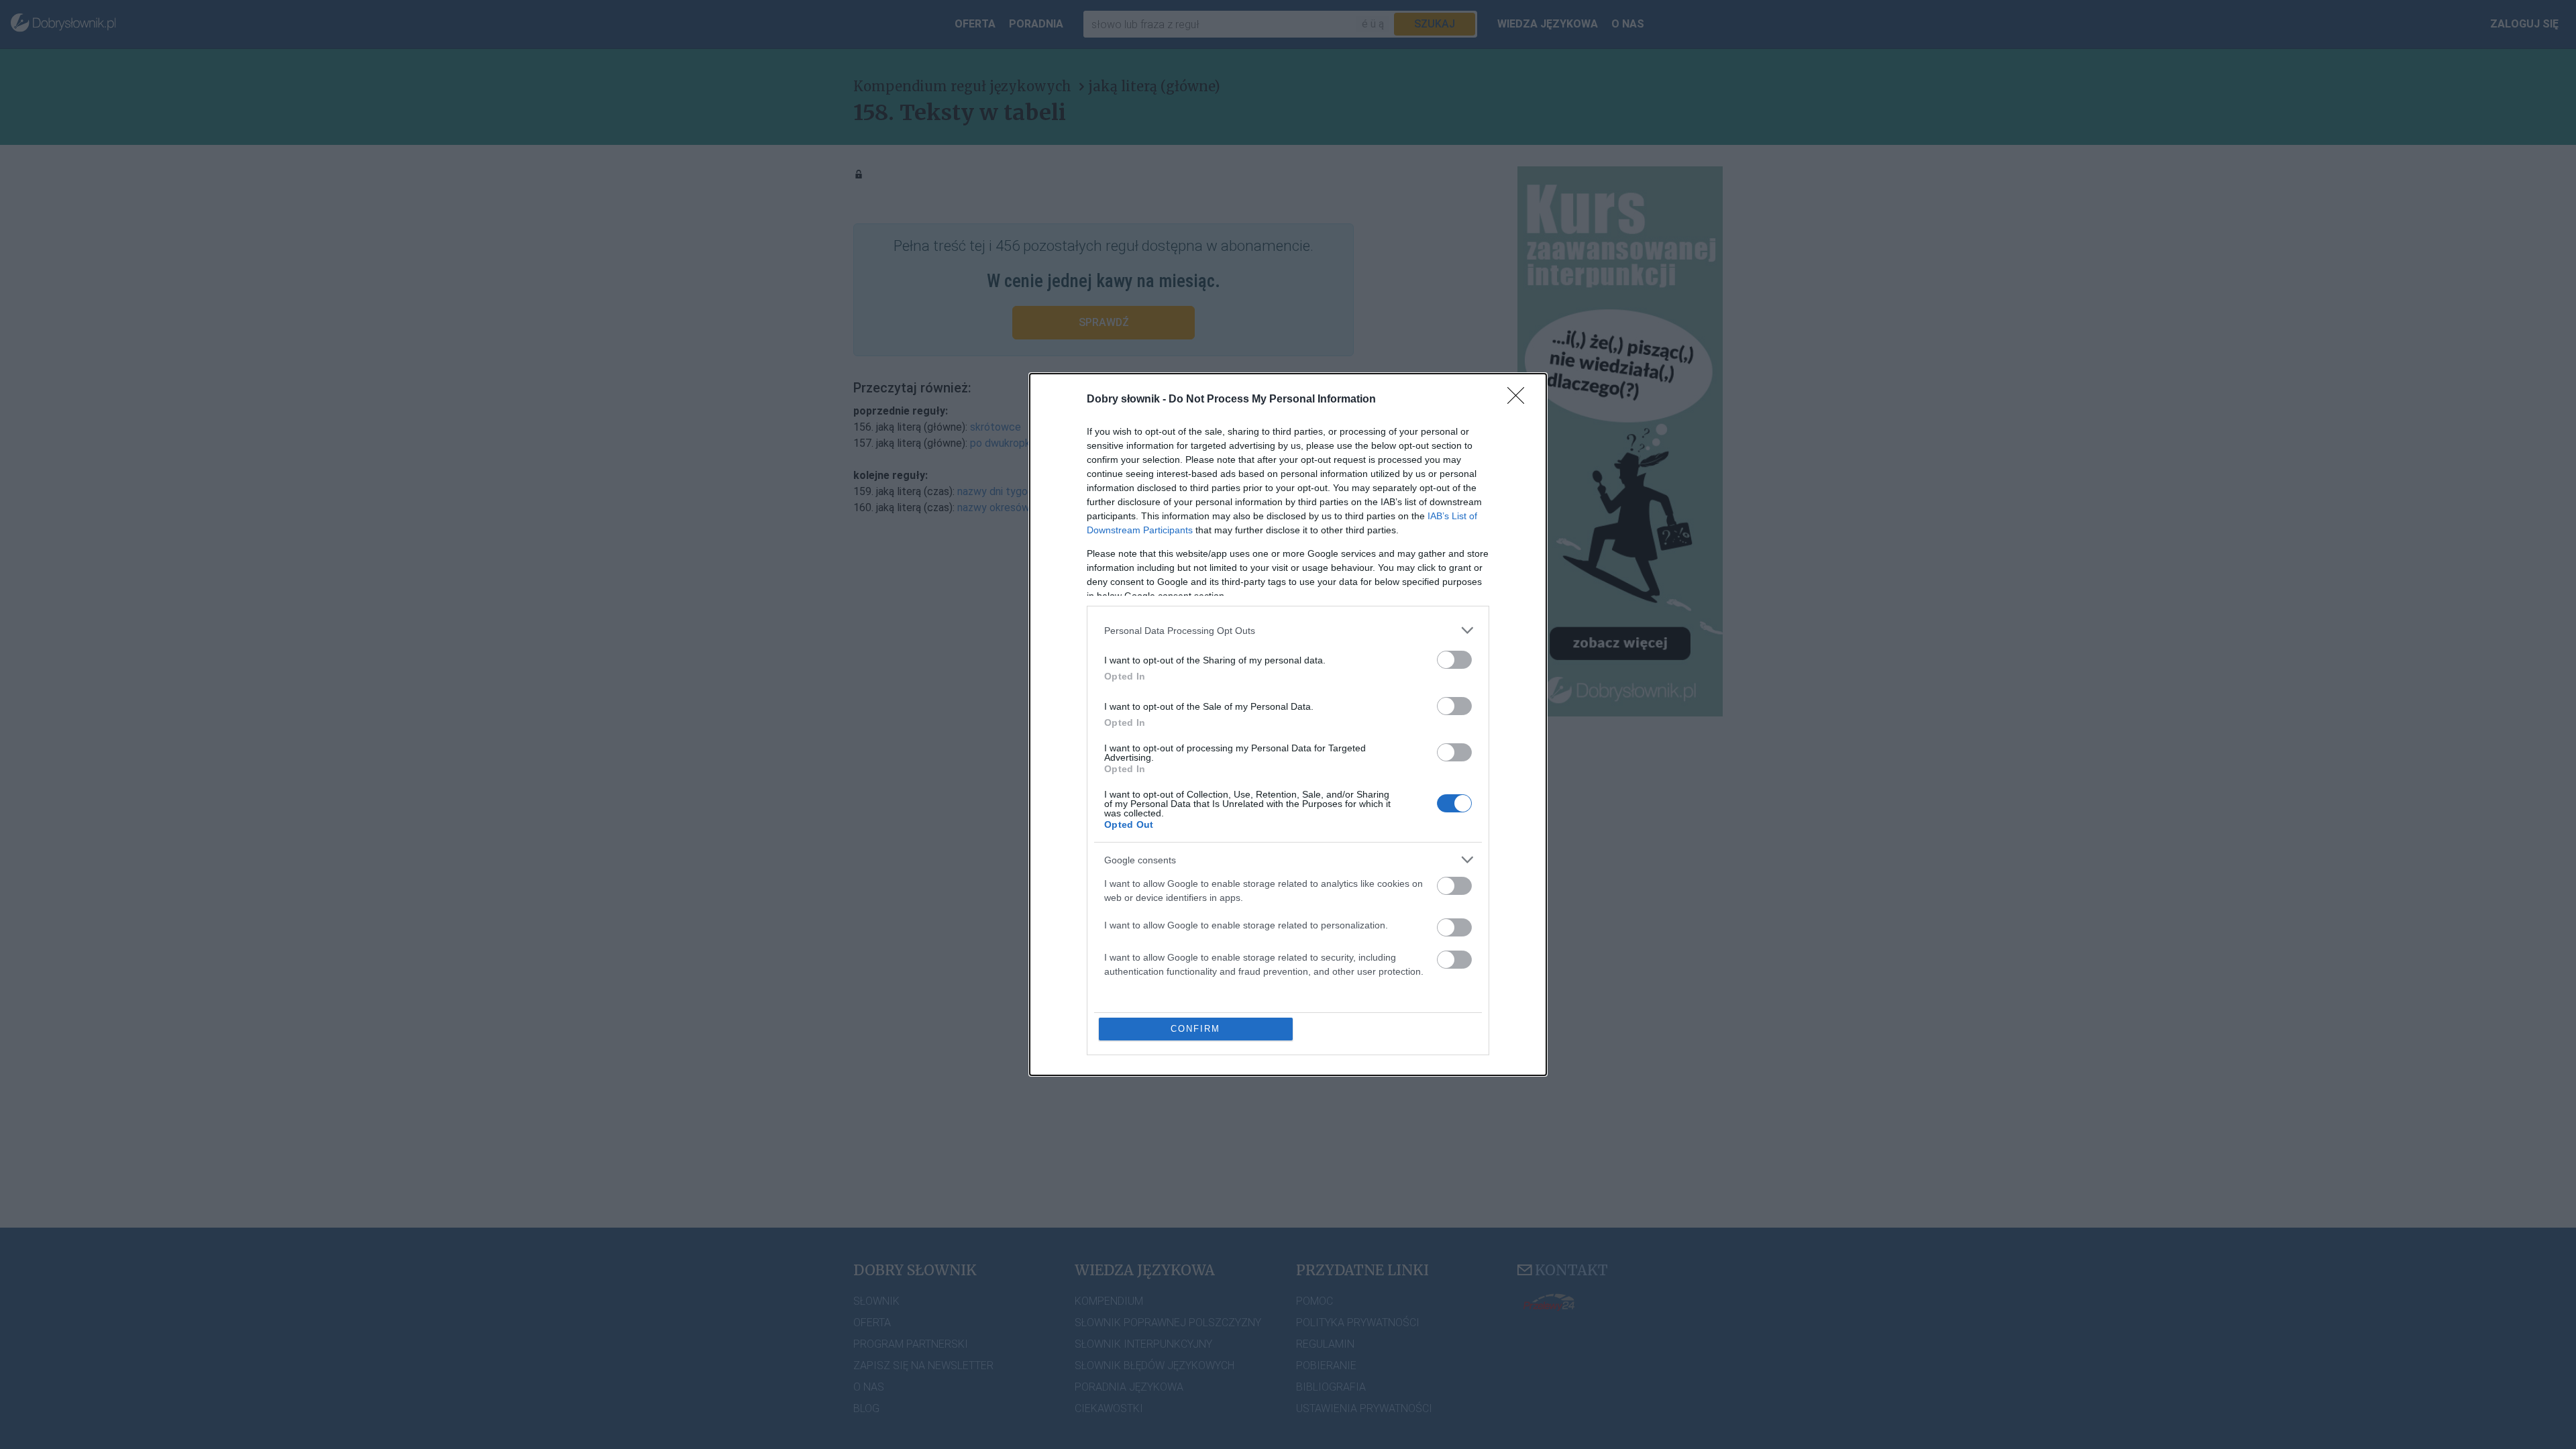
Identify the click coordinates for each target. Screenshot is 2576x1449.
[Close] (1520, 400)
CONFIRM (1195, 1029)
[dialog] (1288, 724)
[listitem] (1288, 630)
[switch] (1454, 660)
